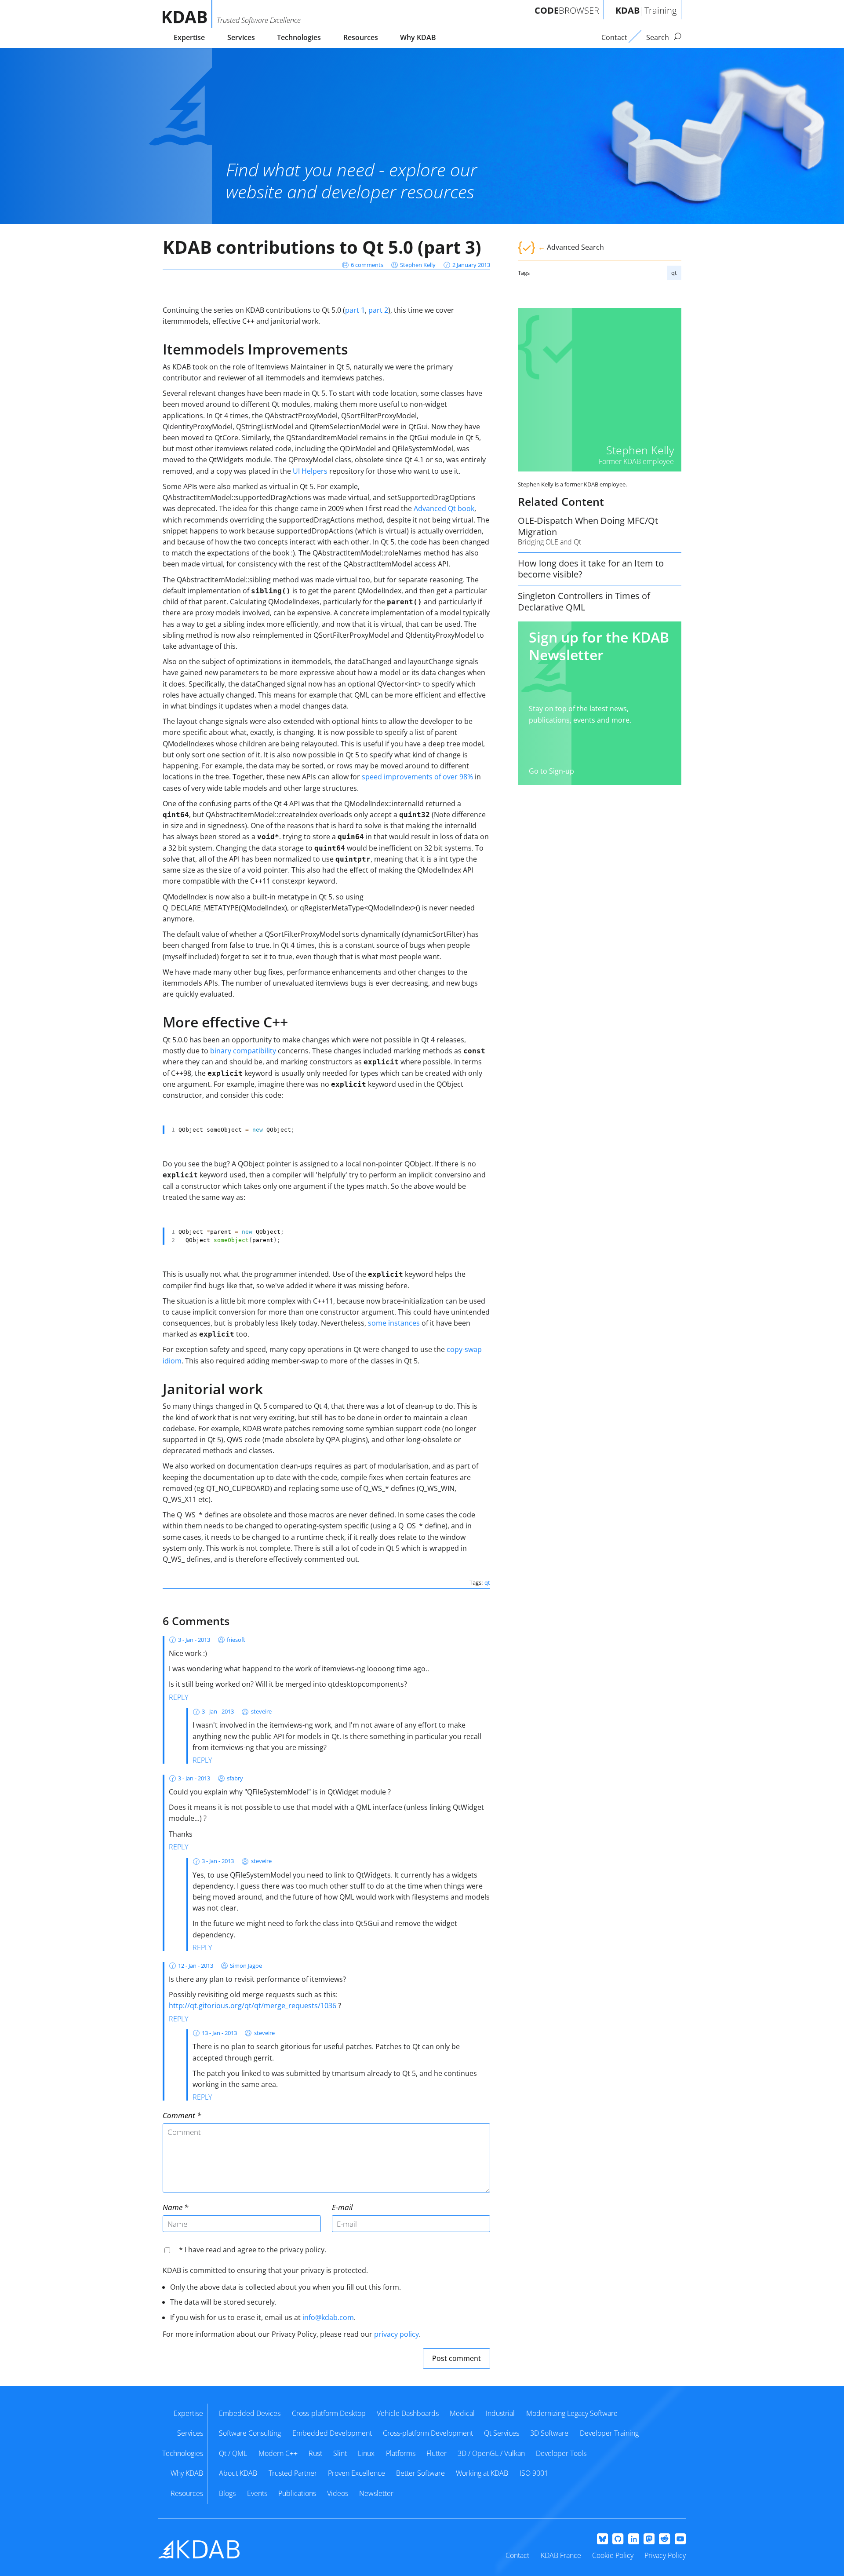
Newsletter (376, 2493)
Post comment (457, 2358)
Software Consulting (250, 2433)
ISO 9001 (534, 2473)
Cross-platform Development (428, 2433)
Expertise (189, 37)
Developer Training (609, 2433)
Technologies (299, 37)
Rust (315, 2453)
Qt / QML (233, 2453)
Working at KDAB (482, 2473)
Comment (179, 2115)
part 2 (378, 310)
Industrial (500, 2413)
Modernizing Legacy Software (572, 2413)
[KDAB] (187, 14)
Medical (462, 2413)
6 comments (367, 265)
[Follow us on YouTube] (680, 2539)
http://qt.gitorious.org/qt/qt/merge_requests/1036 (253, 2006)
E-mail (342, 2207)
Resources (361, 37)
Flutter (437, 2453)
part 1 (355, 310)
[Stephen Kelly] (600, 390)
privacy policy (397, 2334)
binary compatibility (243, 1051)
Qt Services (502, 2433)
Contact (517, 2555)
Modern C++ (278, 2453)
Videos (338, 2493)
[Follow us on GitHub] (618, 2539)
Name (173, 2207)
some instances (394, 1323)
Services (241, 37)
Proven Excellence (357, 2473)
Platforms (401, 2453)
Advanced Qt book (444, 508)
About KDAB (238, 2473)
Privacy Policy (665, 2555)
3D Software (549, 2433)
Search (658, 37)
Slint (340, 2453)
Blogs (227, 2493)
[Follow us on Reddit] (664, 2539)
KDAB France (561, 2555)
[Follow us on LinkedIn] (634, 2539)
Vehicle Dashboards (408, 2413)
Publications (297, 2493)
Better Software (420, 2473)
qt (674, 273)
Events (257, 2493)
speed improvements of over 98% (417, 777)
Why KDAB (418, 37)
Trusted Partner (293, 2473)
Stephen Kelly (418, 265)
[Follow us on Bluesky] (602, 2539)
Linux (366, 2453)
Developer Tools (561, 2453)
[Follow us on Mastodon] (649, 2539)
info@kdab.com (328, 2317)
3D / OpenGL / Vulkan (491, 2453)
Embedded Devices (250, 2413)
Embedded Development (332, 2433)
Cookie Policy (613, 2555)
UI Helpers (310, 471)
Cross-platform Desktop (329, 2413)
